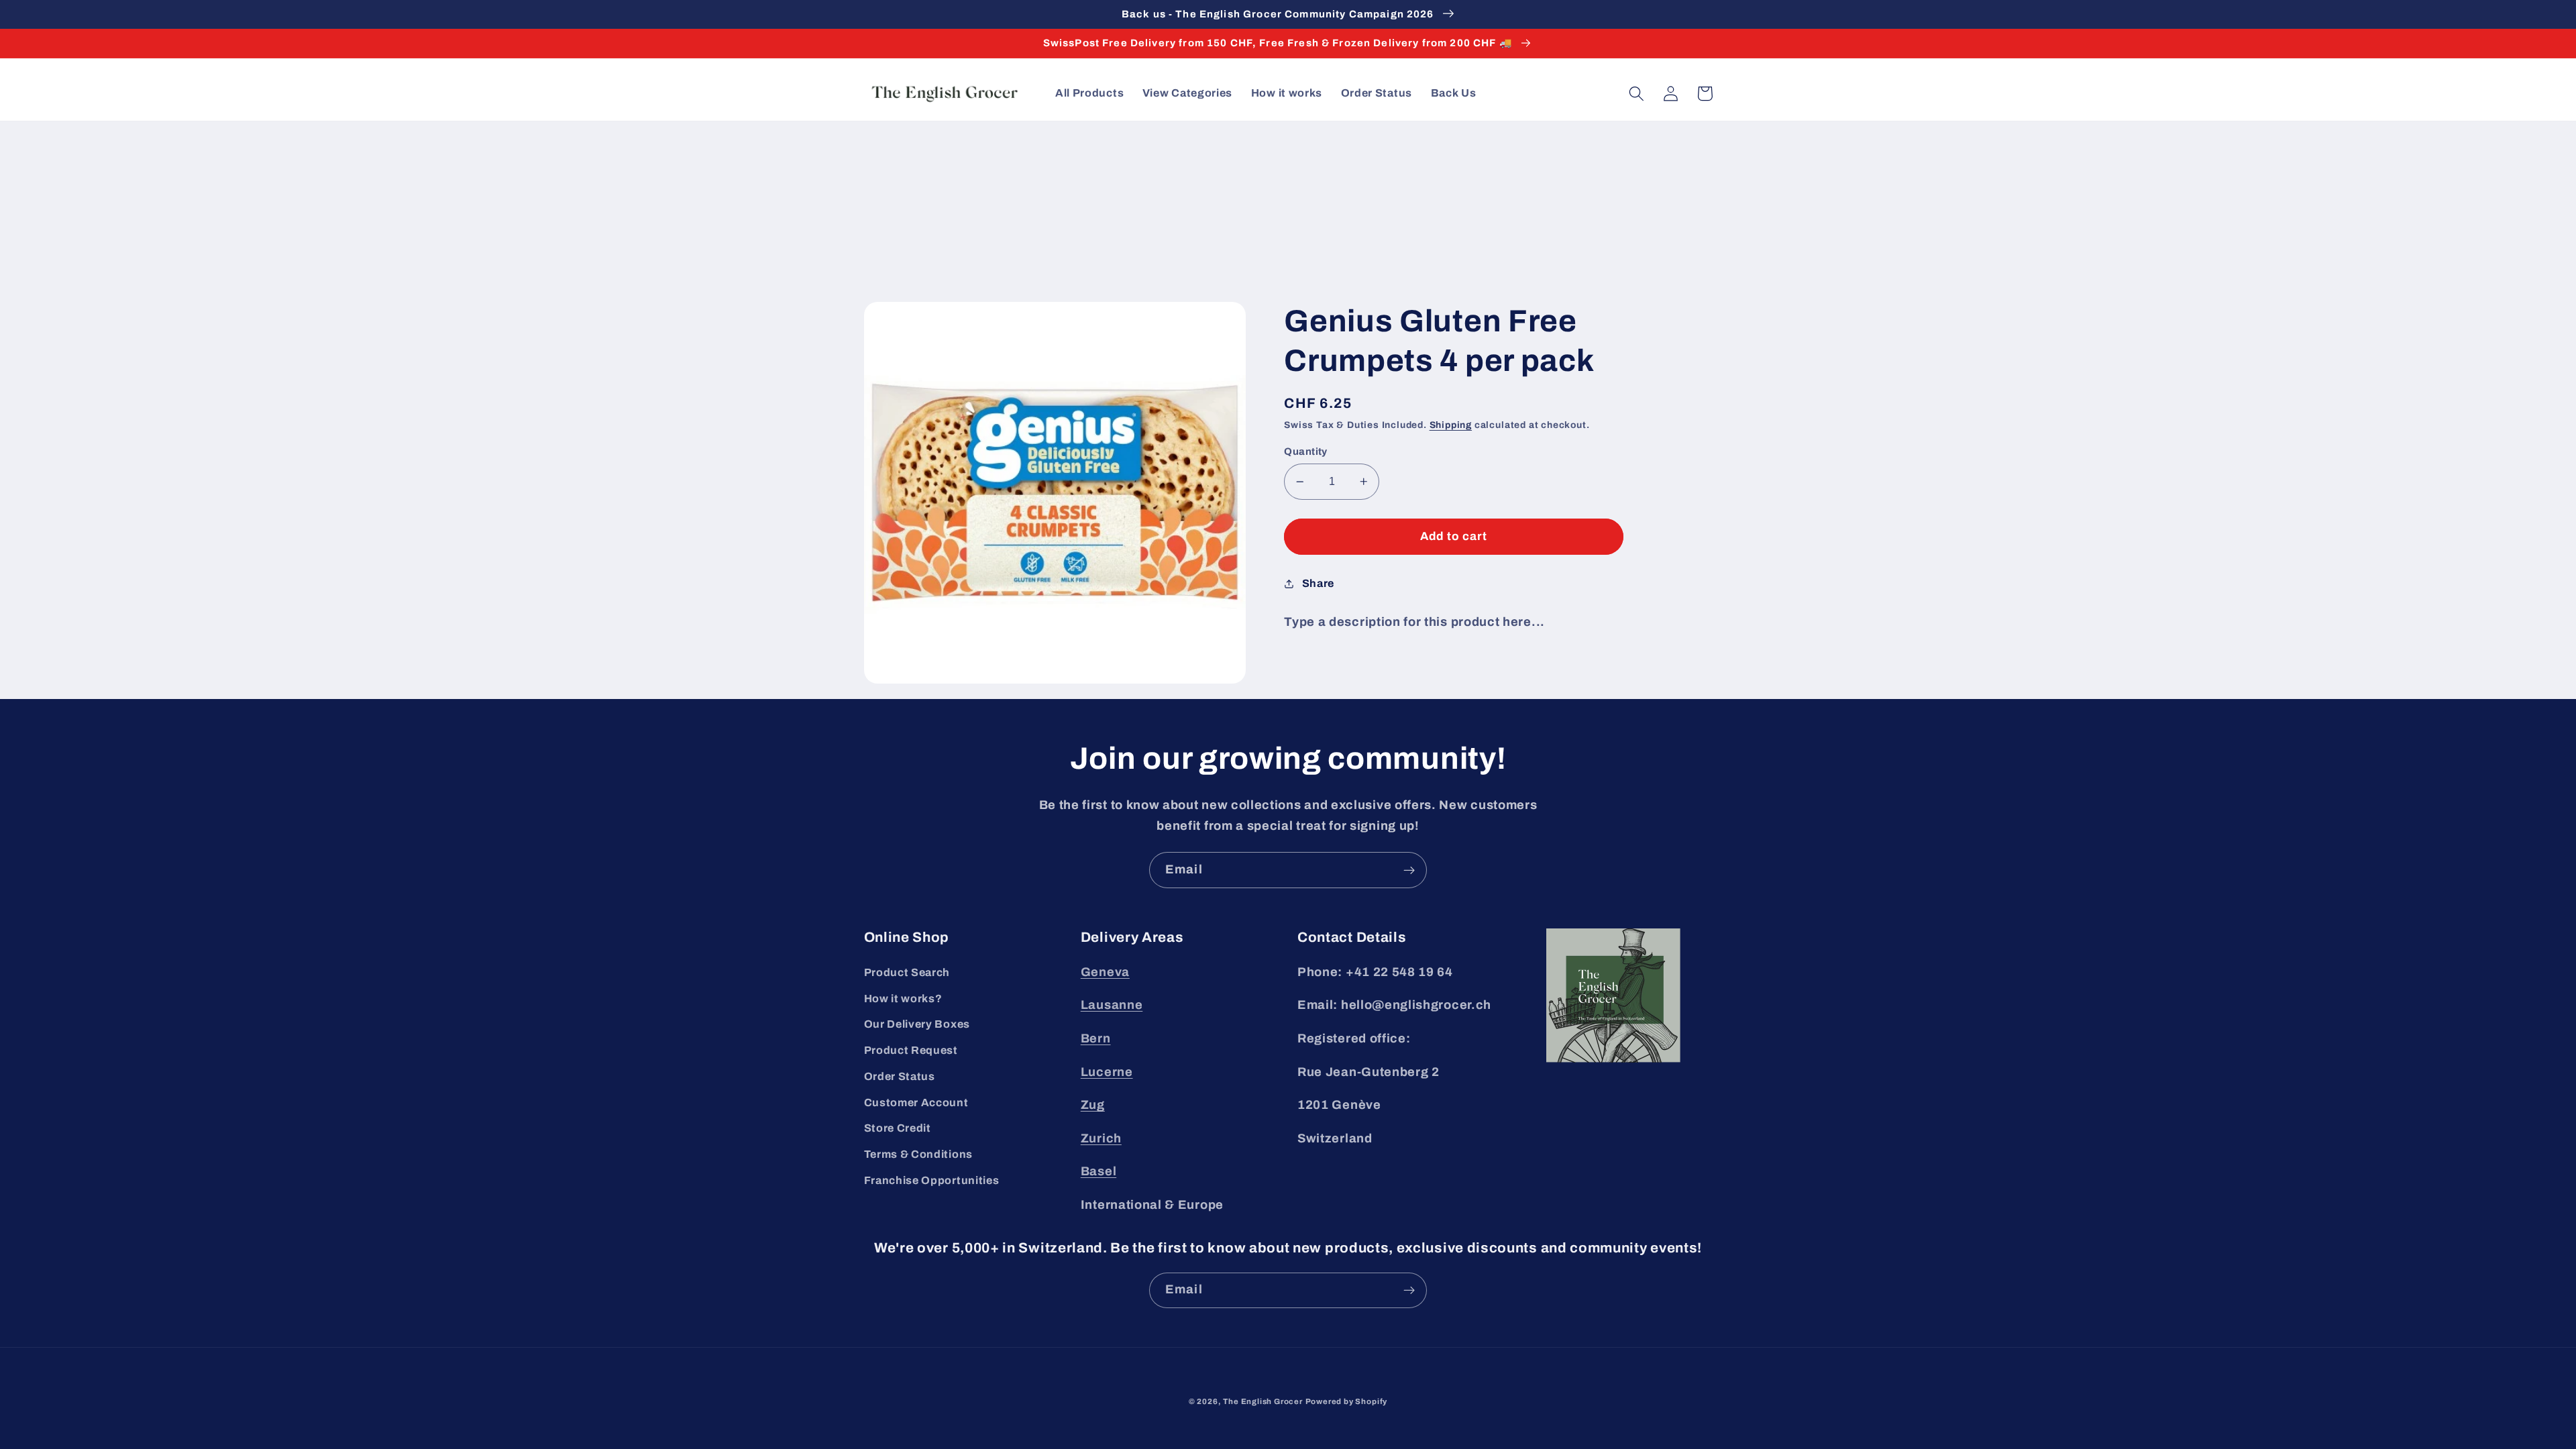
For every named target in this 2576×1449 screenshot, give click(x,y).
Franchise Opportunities (932, 1180)
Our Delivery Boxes (917, 1024)
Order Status (900, 1076)
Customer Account (916, 1103)
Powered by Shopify (1347, 1401)
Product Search (907, 972)
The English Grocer (1263, 1401)
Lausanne (1112, 1005)
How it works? (903, 999)
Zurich (1101, 1138)
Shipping (1451, 425)
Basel (1098, 1171)
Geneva (1105, 972)
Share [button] (1318, 583)
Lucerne (1107, 1072)
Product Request (911, 1050)
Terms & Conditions (918, 1154)
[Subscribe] (1409, 870)
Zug (1093, 1105)
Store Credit (898, 1128)
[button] (1637, 94)
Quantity (1306, 451)
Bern (1096, 1038)
